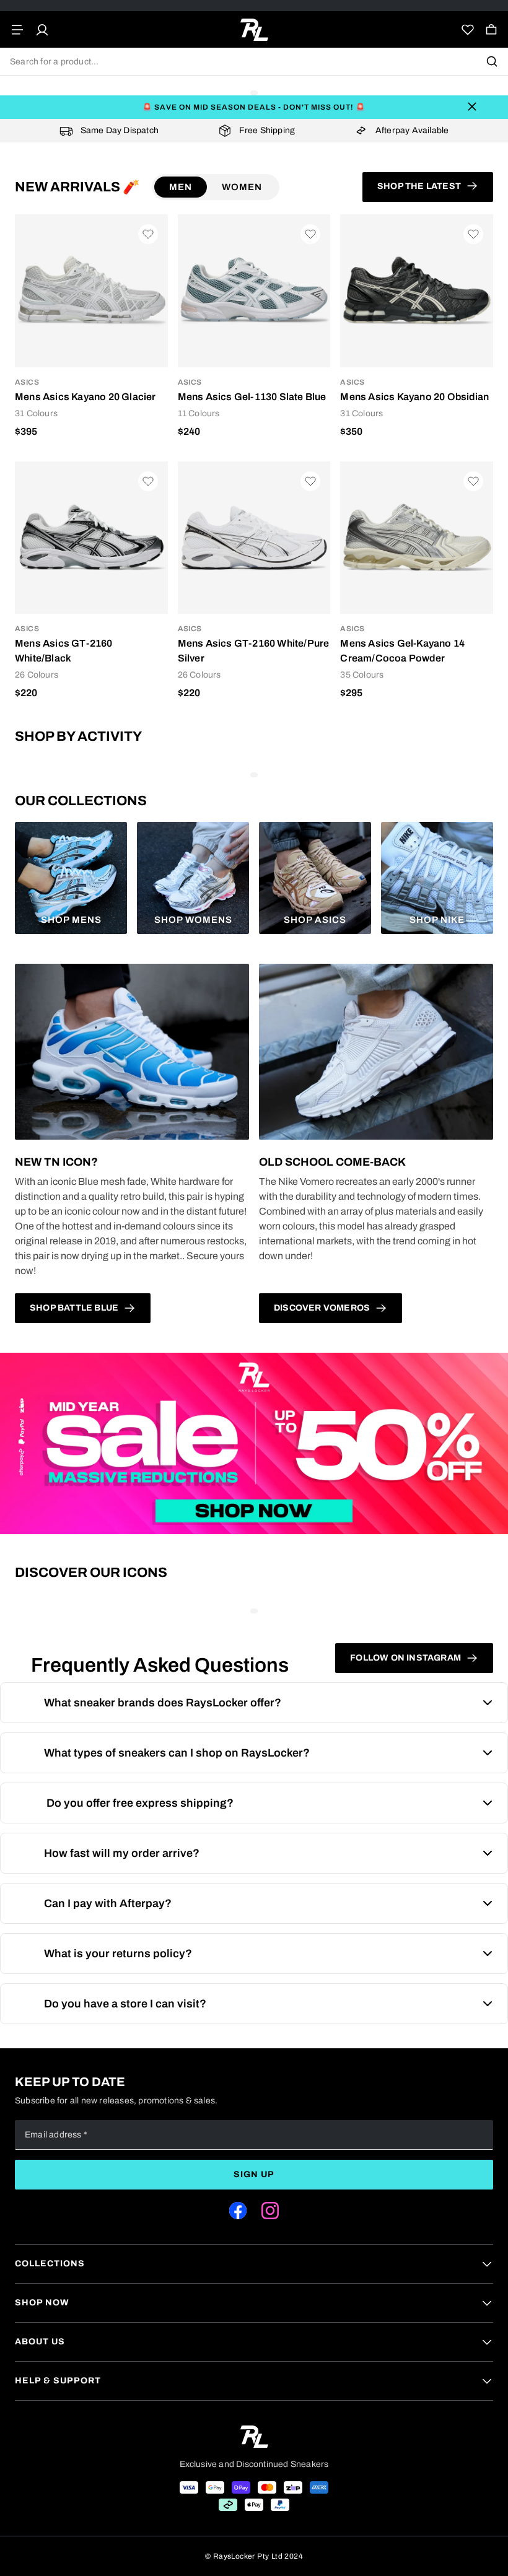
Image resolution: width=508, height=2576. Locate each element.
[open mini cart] (491, 30)
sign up (254, 2174)
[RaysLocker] (254, 30)
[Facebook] (238, 2211)
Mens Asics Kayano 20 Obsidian (414, 397)
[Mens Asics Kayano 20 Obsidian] (417, 291)
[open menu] (17, 30)
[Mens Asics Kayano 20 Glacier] (91, 291)
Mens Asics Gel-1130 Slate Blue (252, 397)
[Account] (42, 30)
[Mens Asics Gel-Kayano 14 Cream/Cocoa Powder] (417, 538)
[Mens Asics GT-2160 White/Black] (91, 538)
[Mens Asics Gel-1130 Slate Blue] (254, 291)
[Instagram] (270, 2211)
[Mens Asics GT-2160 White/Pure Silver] (254, 538)
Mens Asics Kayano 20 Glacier (85, 397)
